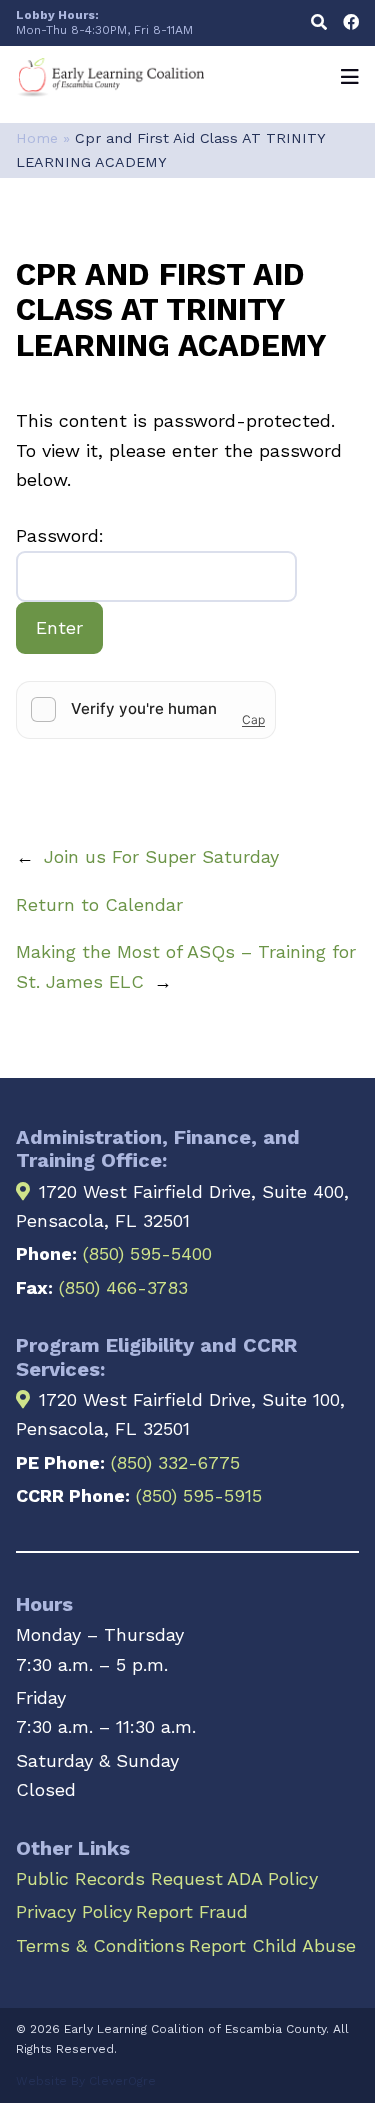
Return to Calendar (99, 904)
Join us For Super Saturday (161, 856)
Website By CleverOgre (86, 2081)
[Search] (319, 22)
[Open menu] (350, 77)
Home (37, 138)
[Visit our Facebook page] (351, 22)
